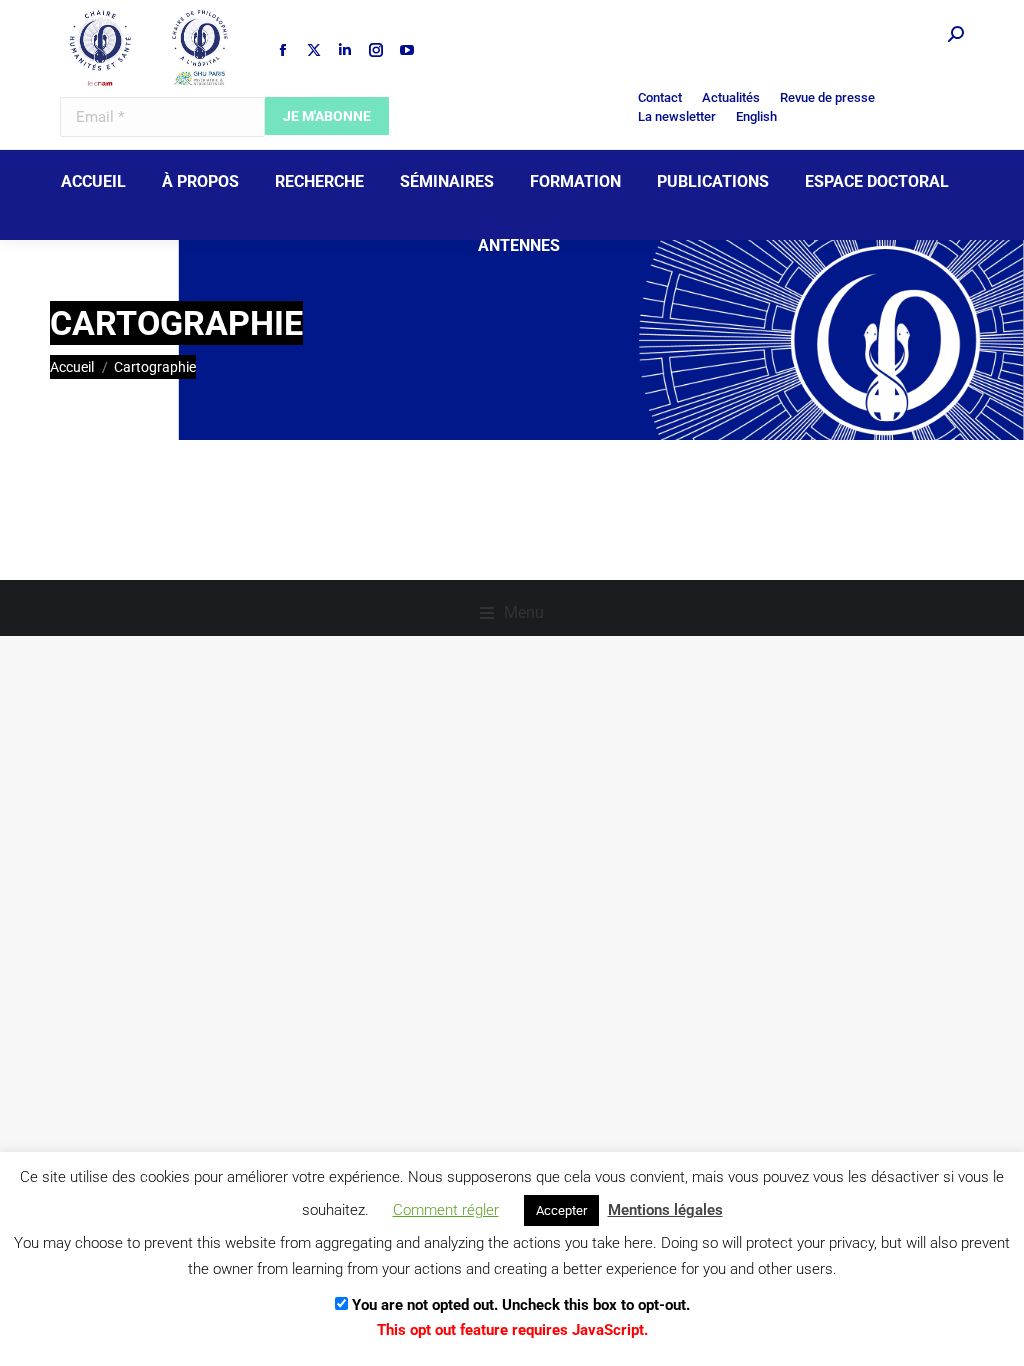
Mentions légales (665, 1210)
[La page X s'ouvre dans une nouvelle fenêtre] (314, 50)
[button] (512, 613)
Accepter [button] (561, 1210)
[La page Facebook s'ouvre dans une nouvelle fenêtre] (283, 50)
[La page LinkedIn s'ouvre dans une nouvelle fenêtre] (345, 50)
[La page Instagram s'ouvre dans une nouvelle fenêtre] (376, 50)
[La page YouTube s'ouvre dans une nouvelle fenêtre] (407, 50)
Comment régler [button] (446, 1210)
